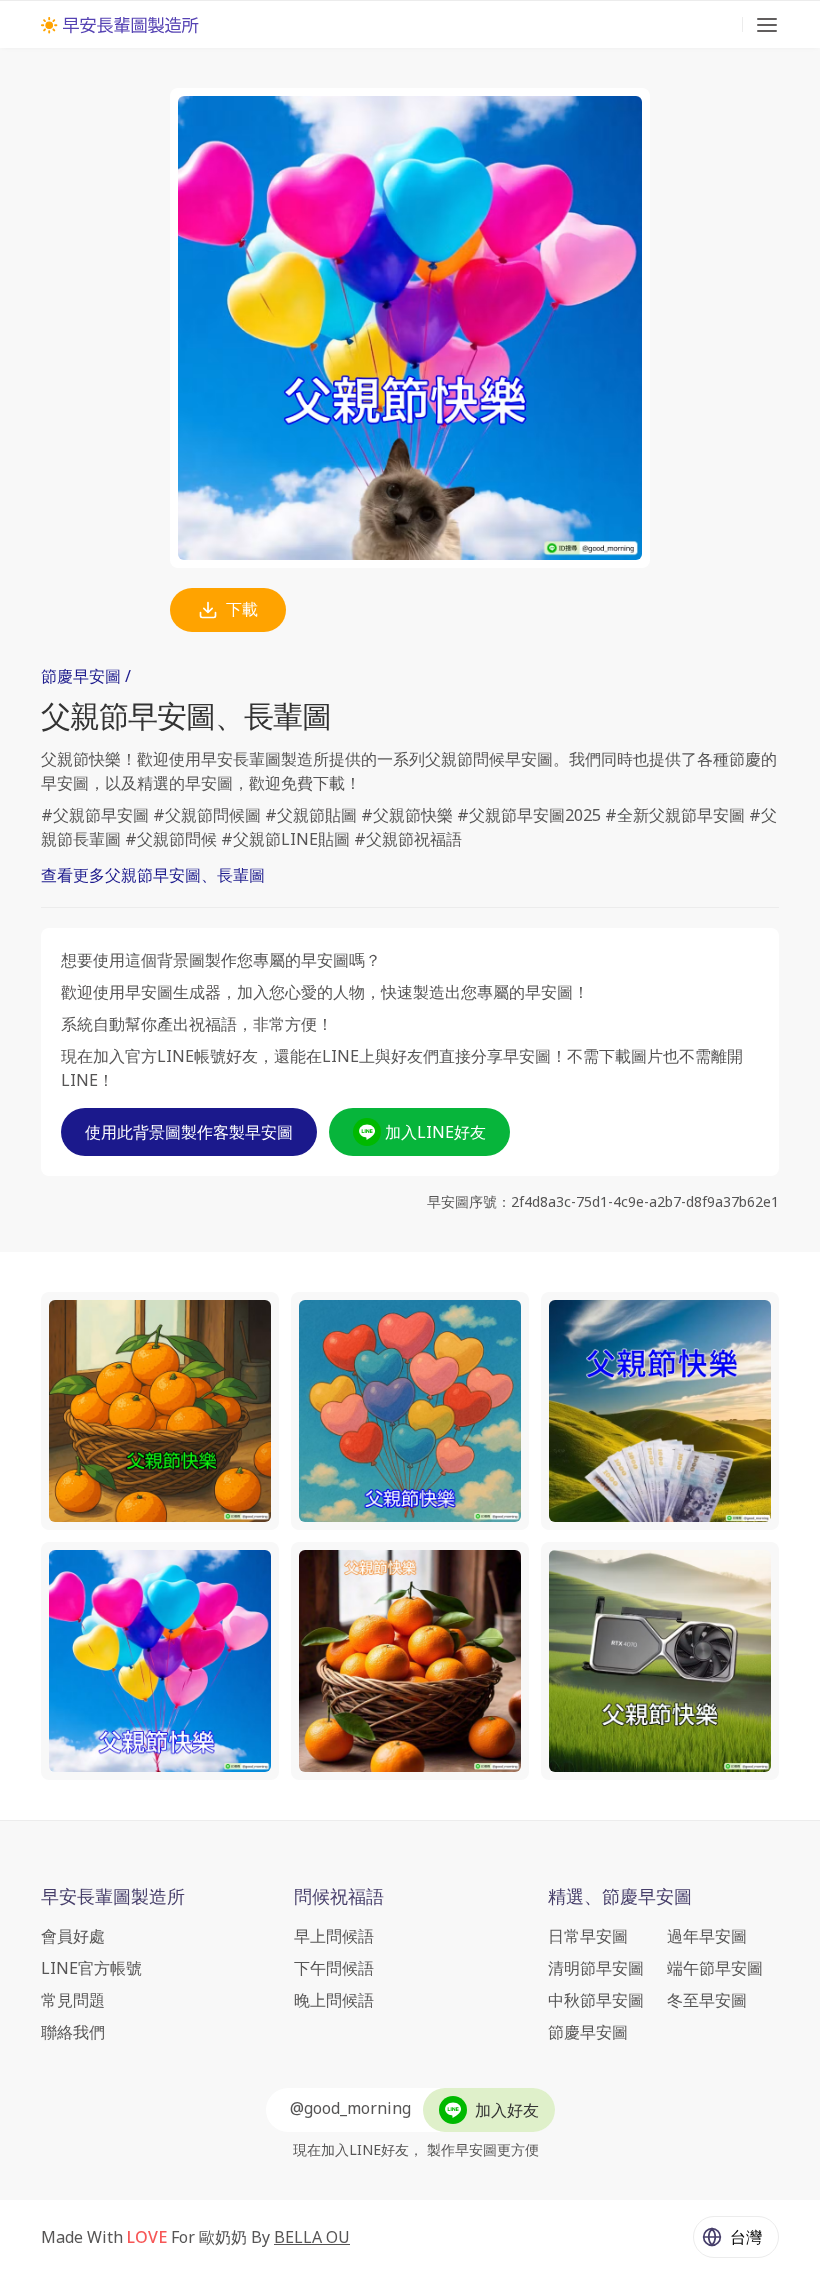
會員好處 (73, 1936)
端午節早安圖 (715, 1968)
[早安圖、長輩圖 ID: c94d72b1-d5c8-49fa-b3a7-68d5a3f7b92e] (660, 1661)
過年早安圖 (707, 1936)
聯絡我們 (73, 2032)
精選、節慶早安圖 (620, 1896)
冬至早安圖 (707, 2000)
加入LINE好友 (435, 1132)
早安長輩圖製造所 (113, 1896)
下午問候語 (334, 1968)
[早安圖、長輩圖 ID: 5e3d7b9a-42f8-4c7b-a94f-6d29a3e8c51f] (660, 1411)
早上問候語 (334, 1936)
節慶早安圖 (588, 2032)
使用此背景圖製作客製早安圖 (189, 1132)
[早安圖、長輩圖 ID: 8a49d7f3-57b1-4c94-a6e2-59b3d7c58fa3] (410, 1661)
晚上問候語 (334, 2000)
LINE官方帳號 (91, 1968)
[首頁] (120, 25)
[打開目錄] (767, 25)
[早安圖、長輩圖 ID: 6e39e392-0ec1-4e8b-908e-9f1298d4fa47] (410, 1411)
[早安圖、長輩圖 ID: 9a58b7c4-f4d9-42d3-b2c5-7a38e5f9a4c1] (160, 1661)
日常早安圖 (588, 1936)
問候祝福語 (339, 1896)
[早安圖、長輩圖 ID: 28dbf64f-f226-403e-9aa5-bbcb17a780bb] (160, 1411)
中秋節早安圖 (596, 2000)
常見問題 (73, 2000)
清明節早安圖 (596, 1968)
